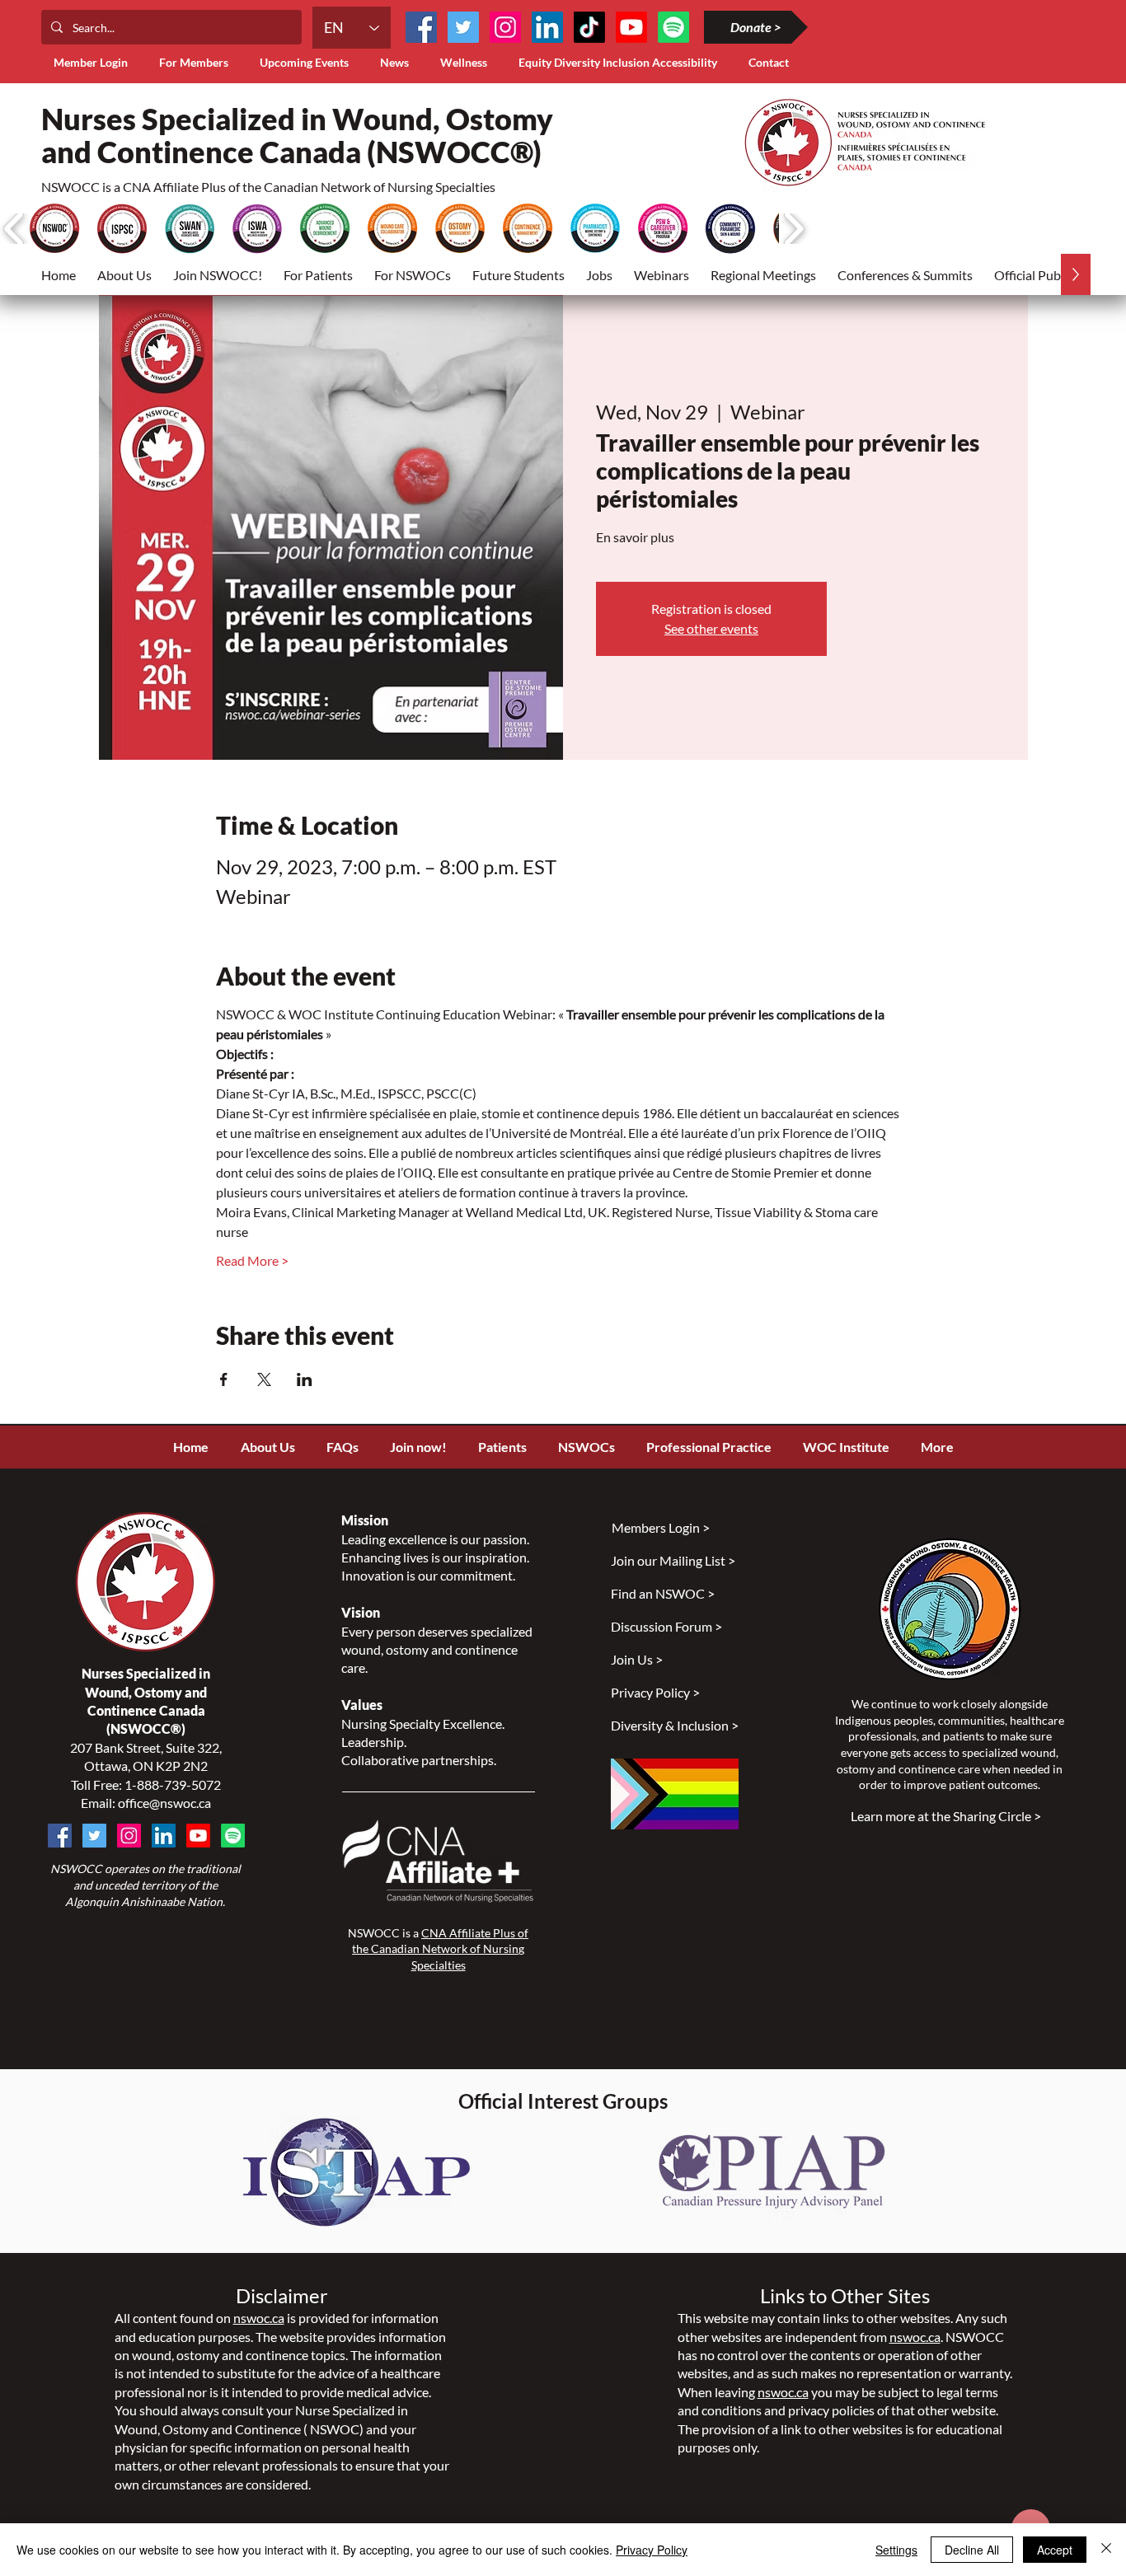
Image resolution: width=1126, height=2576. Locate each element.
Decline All (972, 2550)
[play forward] (793, 229)
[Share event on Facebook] (224, 1379)
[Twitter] (463, 27)
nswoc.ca (259, 2318)
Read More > (252, 1260)
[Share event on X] (264, 1379)
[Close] (1106, 2550)
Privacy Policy (652, 2550)
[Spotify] (233, 1836)
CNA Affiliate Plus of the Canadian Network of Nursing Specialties (440, 1949)
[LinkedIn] (547, 27)
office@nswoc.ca (164, 1803)
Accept (1055, 2550)
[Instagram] (505, 27)
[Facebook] (421, 27)
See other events (711, 628)
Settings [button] (896, 2550)
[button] (197, 62)
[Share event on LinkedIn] (305, 1379)
